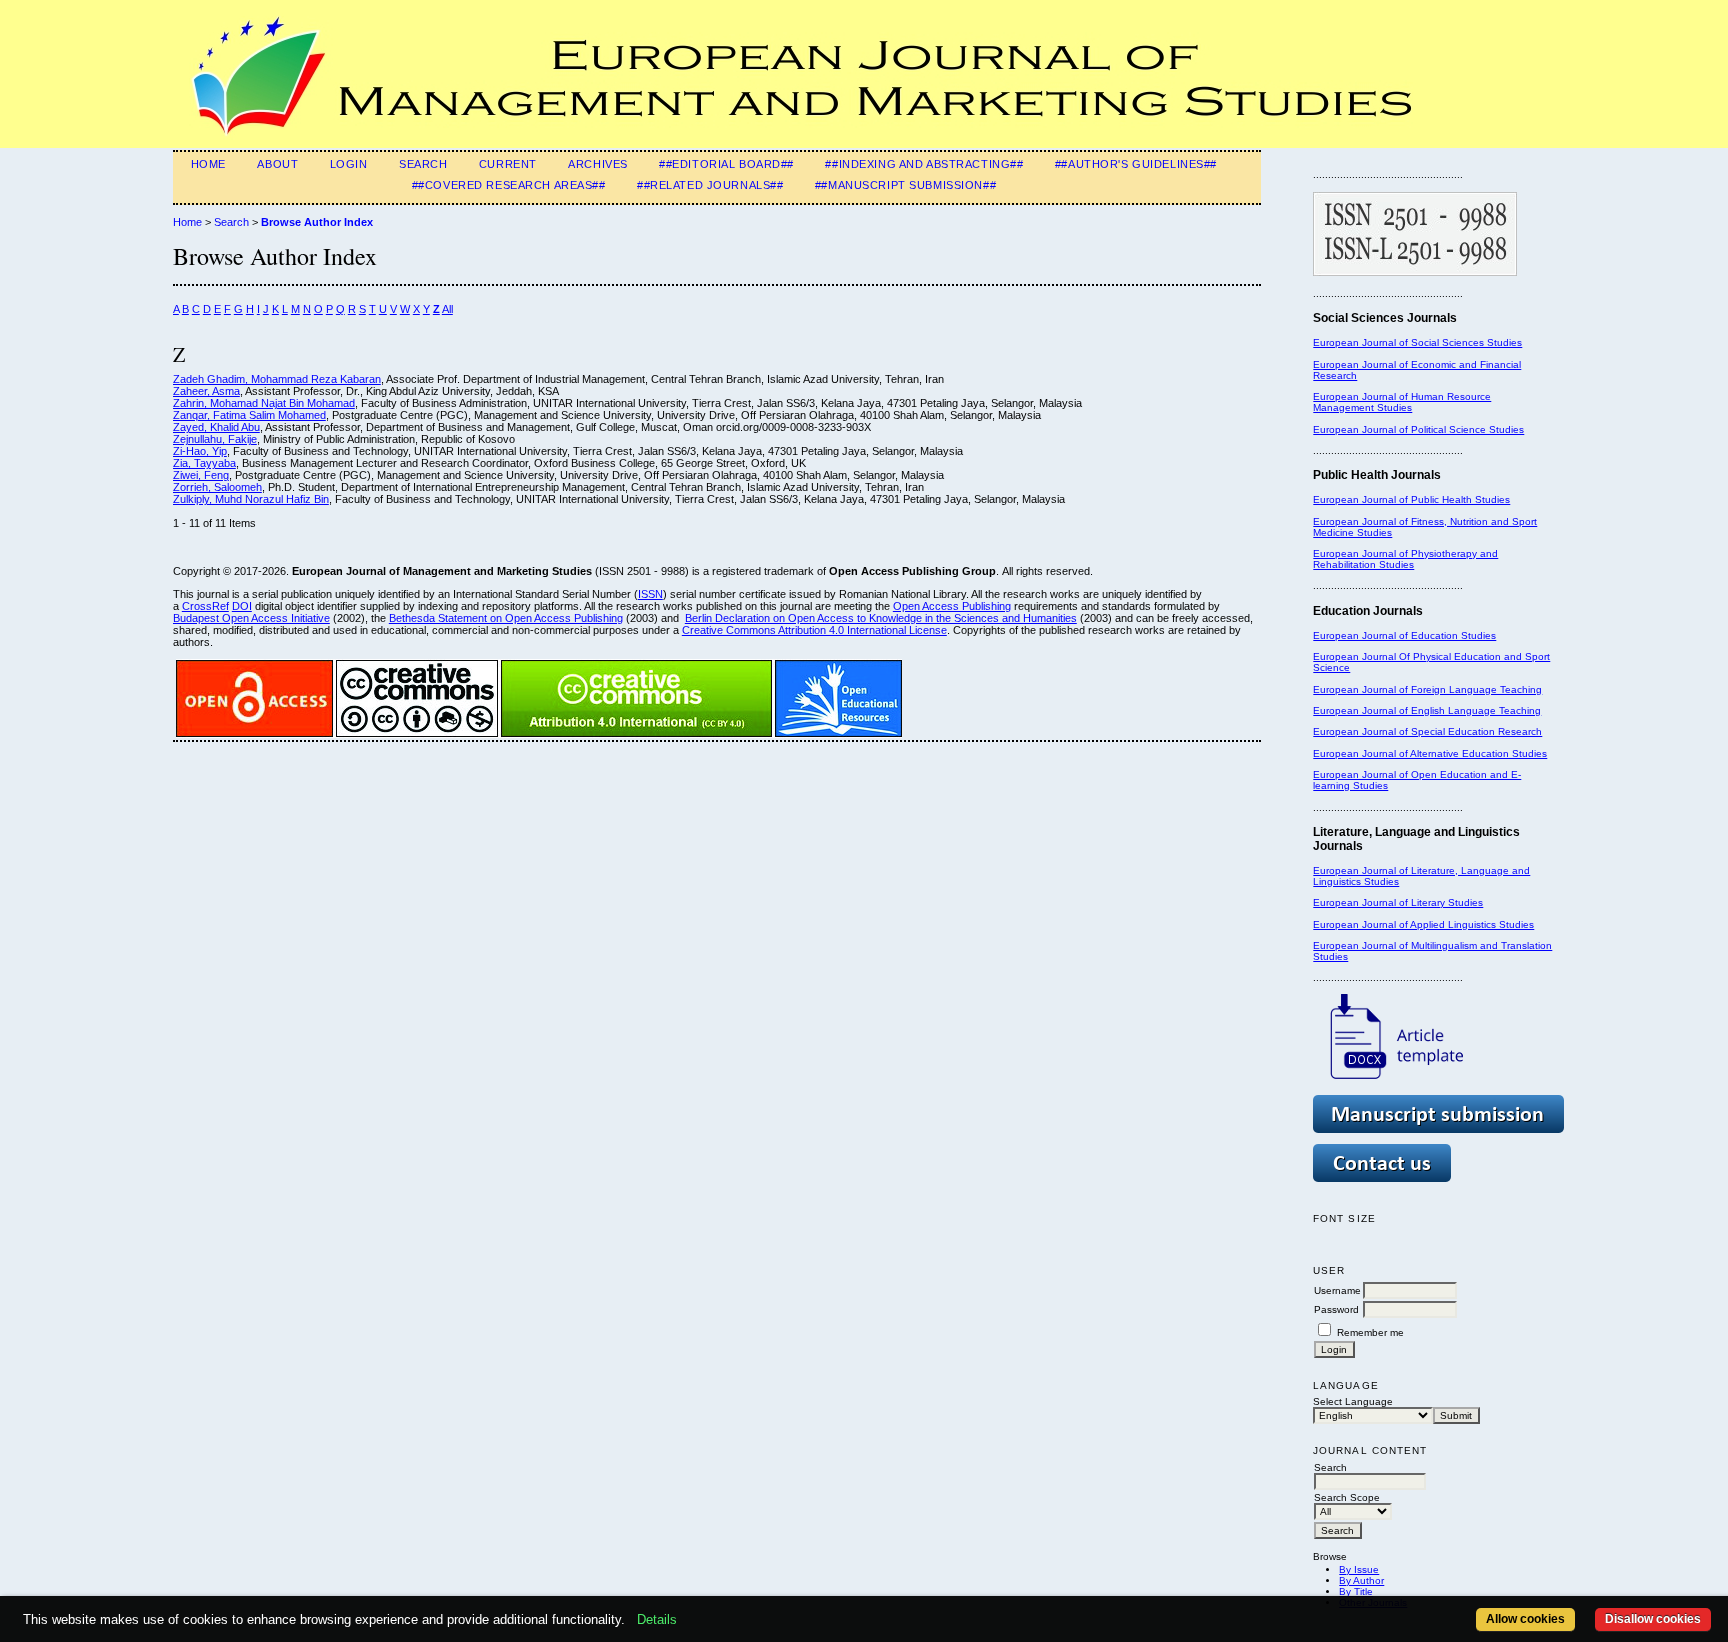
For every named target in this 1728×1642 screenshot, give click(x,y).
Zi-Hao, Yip (200, 451)
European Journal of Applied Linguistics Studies (1423, 924)
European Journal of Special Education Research (1427, 731)
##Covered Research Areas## (509, 185)
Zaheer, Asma (206, 391)
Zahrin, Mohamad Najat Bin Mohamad (264, 403)
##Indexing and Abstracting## (924, 164)
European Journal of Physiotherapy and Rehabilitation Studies (1405, 559)
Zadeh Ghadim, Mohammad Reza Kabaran (277, 379)
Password (1336, 1309)
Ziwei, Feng (201, 475)
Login (349, 164)
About (277, 164)
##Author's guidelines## (1136, 164)
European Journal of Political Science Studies (1418, 429)
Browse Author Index (317, 222)
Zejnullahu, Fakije (215, 439)
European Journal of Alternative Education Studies (1430, 753)
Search (423, 164)
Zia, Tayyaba (204, 463)
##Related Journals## (710, 185)
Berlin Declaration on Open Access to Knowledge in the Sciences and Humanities (881, 618)
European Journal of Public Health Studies (1411, 499)
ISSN (650, 594)
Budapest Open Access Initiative (251, 618)
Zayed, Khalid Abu (216, 427)
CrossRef (205, 606)
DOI (242, 606)
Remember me (1370, 1332)
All (447, 309)
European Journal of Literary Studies (1398, 902)
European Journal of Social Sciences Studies (1417, 342)
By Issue (1359, 1569)
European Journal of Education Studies (1404, 635)
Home (208, 164)
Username (1337, 1290)
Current (508, 164)
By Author (1361, 1580)
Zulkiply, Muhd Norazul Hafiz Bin (251, 499)
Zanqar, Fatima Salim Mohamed (249, 415)
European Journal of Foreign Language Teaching (1427, 689)
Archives (598, 164)
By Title (1356, 1591)
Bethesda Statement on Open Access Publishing (506, 618)
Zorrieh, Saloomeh (217, 487)
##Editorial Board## (726, 164)
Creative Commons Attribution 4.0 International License (814, 630)
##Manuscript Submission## (905, 185)
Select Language (1353, 1401)
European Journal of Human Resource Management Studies (1402, 402)
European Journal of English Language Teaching (1427, 710)
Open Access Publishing (952, 606)
